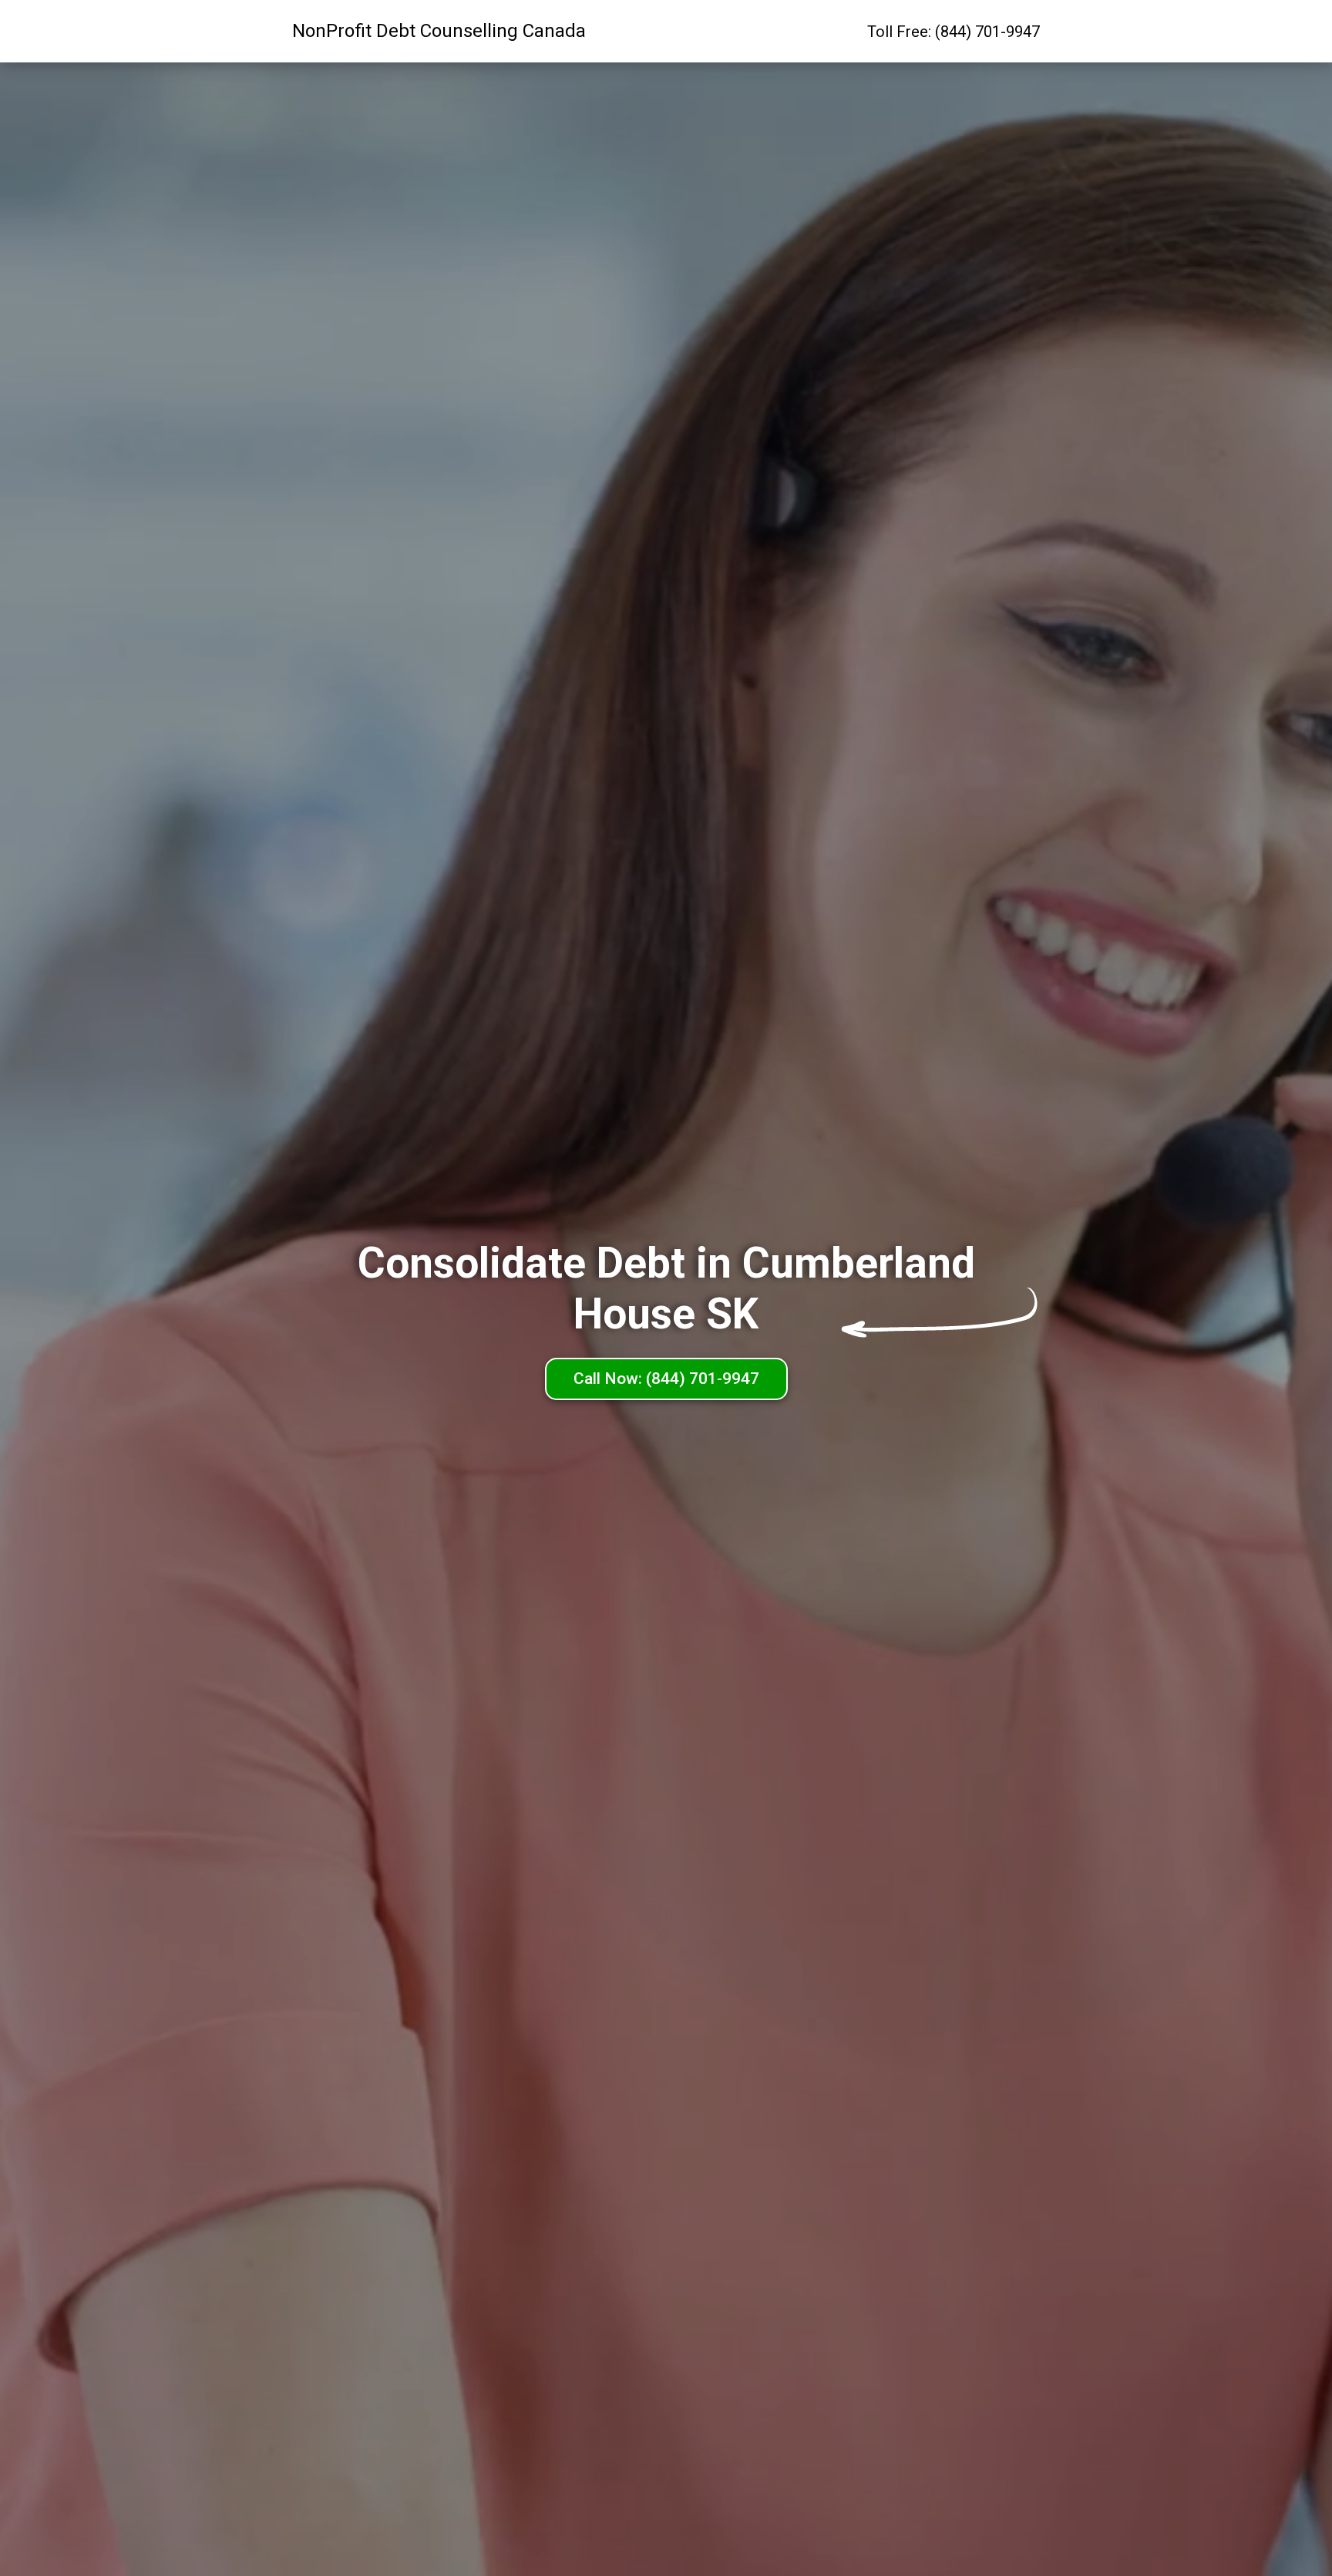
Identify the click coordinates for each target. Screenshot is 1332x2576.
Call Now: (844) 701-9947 (666, 1379)
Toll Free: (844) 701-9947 (954, 32)
